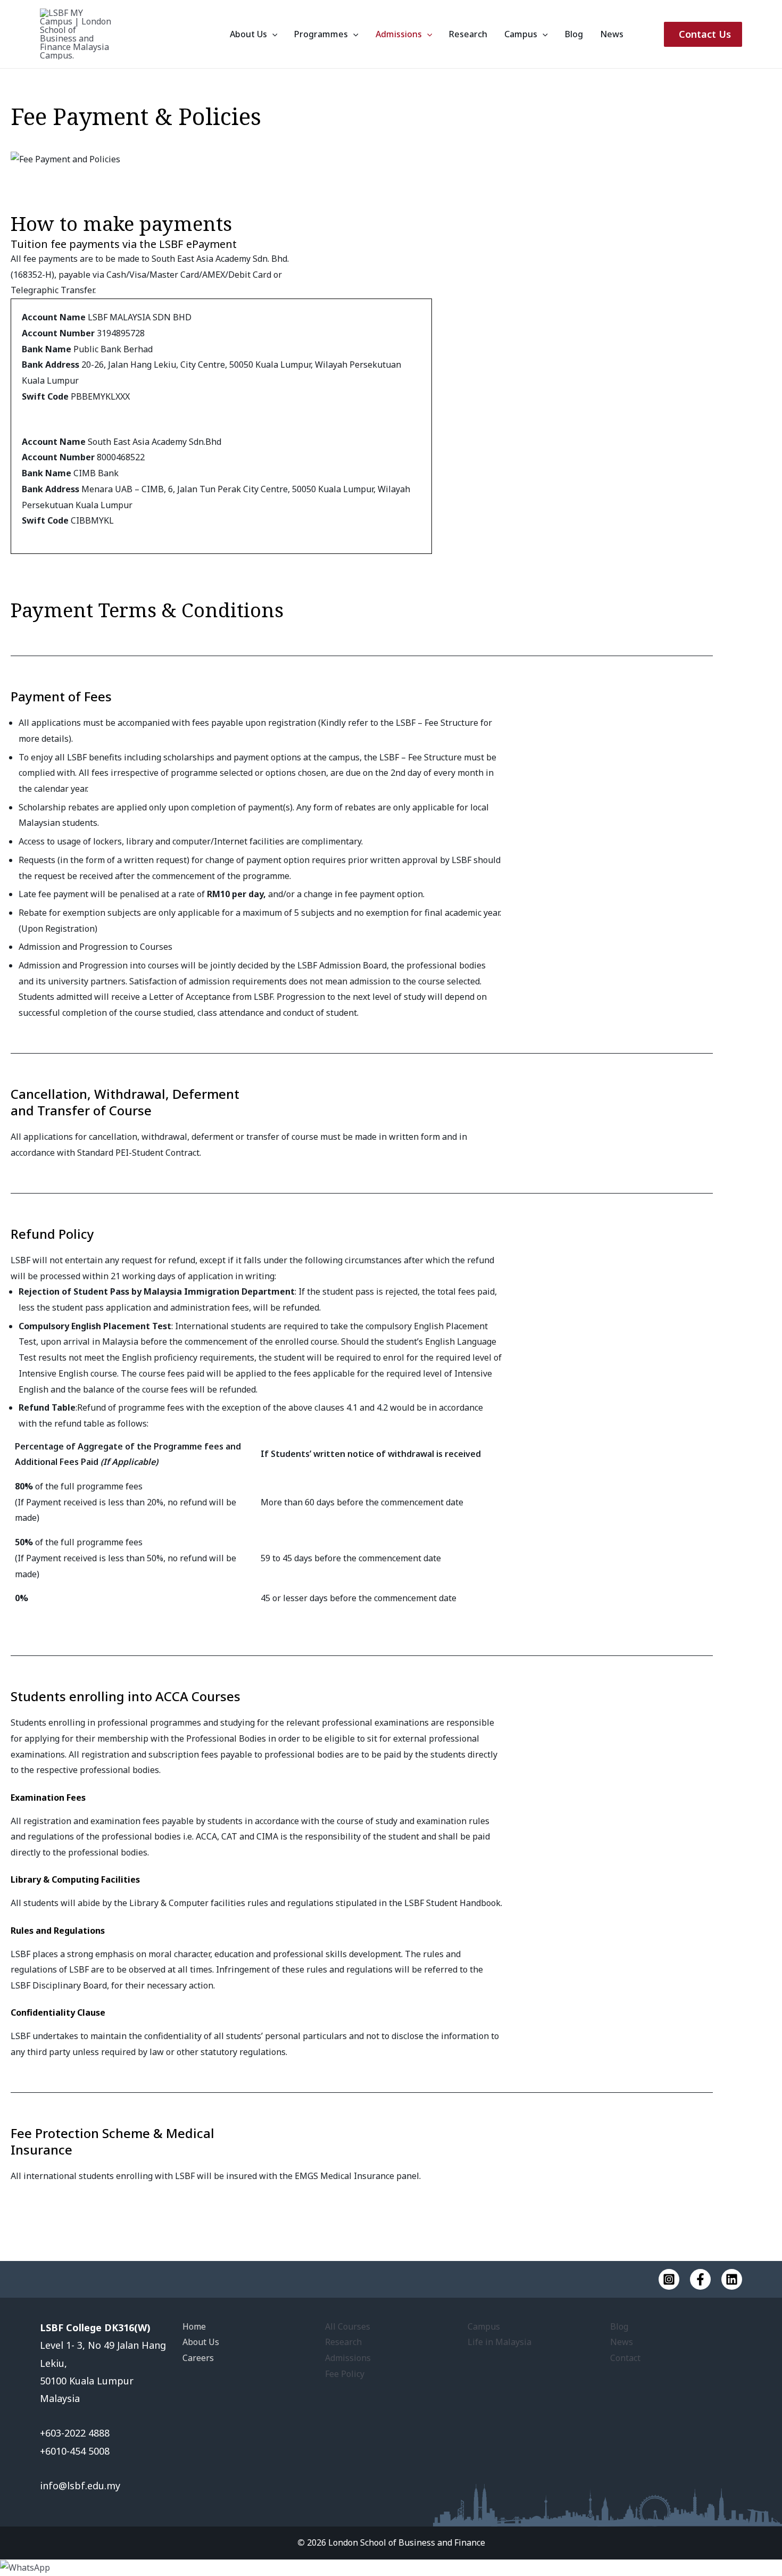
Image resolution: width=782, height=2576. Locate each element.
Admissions (399, 34)
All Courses (348, 2326)
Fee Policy (345, 2374)
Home (194, 2326)
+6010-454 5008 (75, 2451)
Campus (521, 34)
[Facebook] (700, 2279)
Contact (625, 2358)
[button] (272, 34)
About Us (248, 34)
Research (468, 34)
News (612, 34)
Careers (198, 2358)
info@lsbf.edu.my (80, 2486)
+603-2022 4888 (76, 2433)
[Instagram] (669, 2279)
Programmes (321, 34)
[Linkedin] (732, 2279)
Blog (574, 34)
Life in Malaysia (500, 2342)
